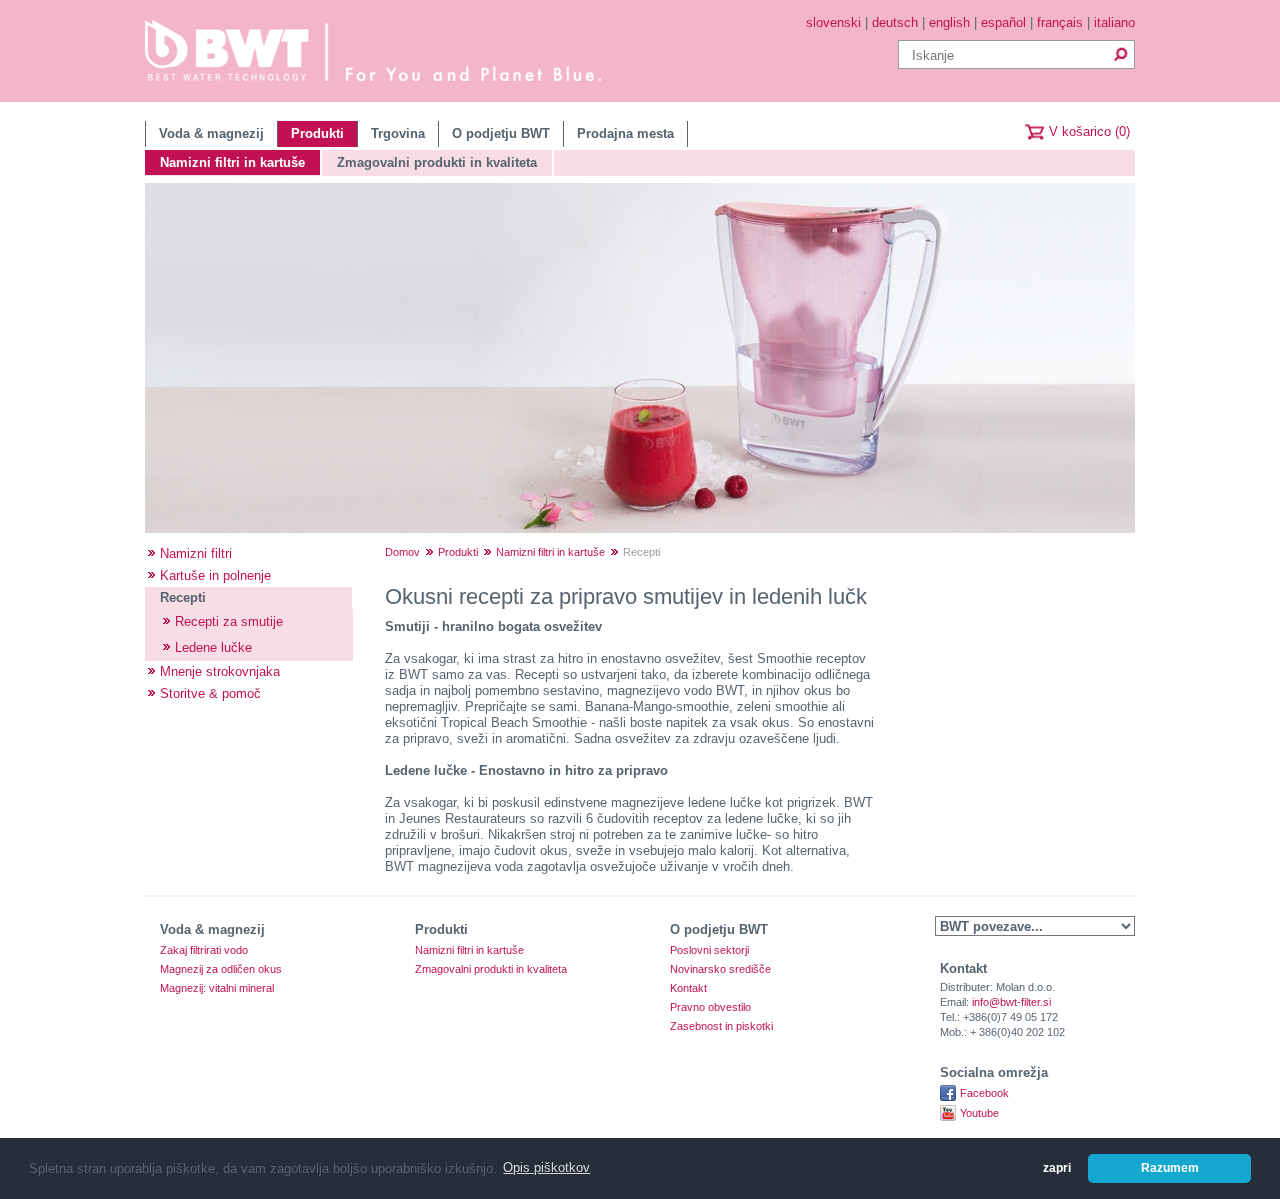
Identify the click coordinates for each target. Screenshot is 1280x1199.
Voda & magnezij (211, 133)
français (1060, 22)
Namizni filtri (196, 553)
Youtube (979, 1113)
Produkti (317, 133)
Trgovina (398, 133)
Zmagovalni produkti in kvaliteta (437, 162)
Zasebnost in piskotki (721, 1026)
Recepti (183, 597)
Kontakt (688, 988)
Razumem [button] (1170, 1167)
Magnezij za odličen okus (221, 969)
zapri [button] (1057, 1167)
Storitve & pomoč (210, 693)
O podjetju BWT (501, 133)
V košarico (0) (1089, 131)
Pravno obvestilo (710, 1007)
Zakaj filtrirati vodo (204, 950)
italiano (1114, 22)
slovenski (833, 22)
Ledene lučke (213, 647)
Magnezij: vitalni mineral (217, 988)
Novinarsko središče (720, 969)
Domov (402, 552)
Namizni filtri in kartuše (232, 162)
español (1003, 22)
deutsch (895, 22)
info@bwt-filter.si (1011, 1002)
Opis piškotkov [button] (546, 1167)
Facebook (984, 1093)
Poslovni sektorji (709, 950)
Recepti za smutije (229, 621)
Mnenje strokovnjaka (220, 671)
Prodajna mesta (625, 133)
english (949, 22)
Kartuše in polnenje (215, 575)
